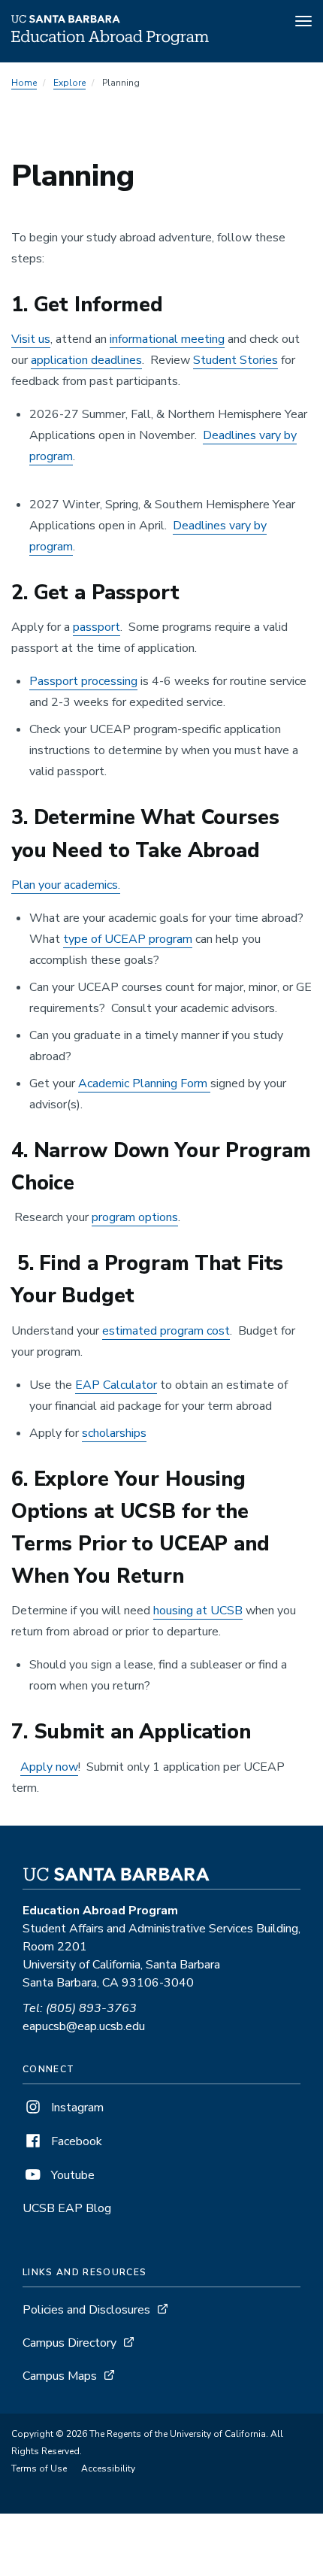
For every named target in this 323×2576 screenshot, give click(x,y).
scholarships (114, 1433)
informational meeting (167, 339)
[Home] (110, 41)
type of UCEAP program (128, 939)
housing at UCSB (198, 1611)
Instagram (76, 2108)
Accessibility (108, 2468)
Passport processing (83, 681)
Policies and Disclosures (86, 2310)
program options (135, 1217)
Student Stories (235, 360)
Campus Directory (69, 2343)
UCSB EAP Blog (67, 2208)
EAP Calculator (116, 1385)
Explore (69, 83)
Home (24, 83)
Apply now (49, 1767)
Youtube (71, 2175)
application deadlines (86, 360)
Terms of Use (39, 2468)
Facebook (75, 2141)
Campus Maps (60, 2376)
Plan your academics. (66, 885)
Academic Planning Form (144, 1083)
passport (97, 627)
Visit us (31, 339)
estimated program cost (166, 1331)
